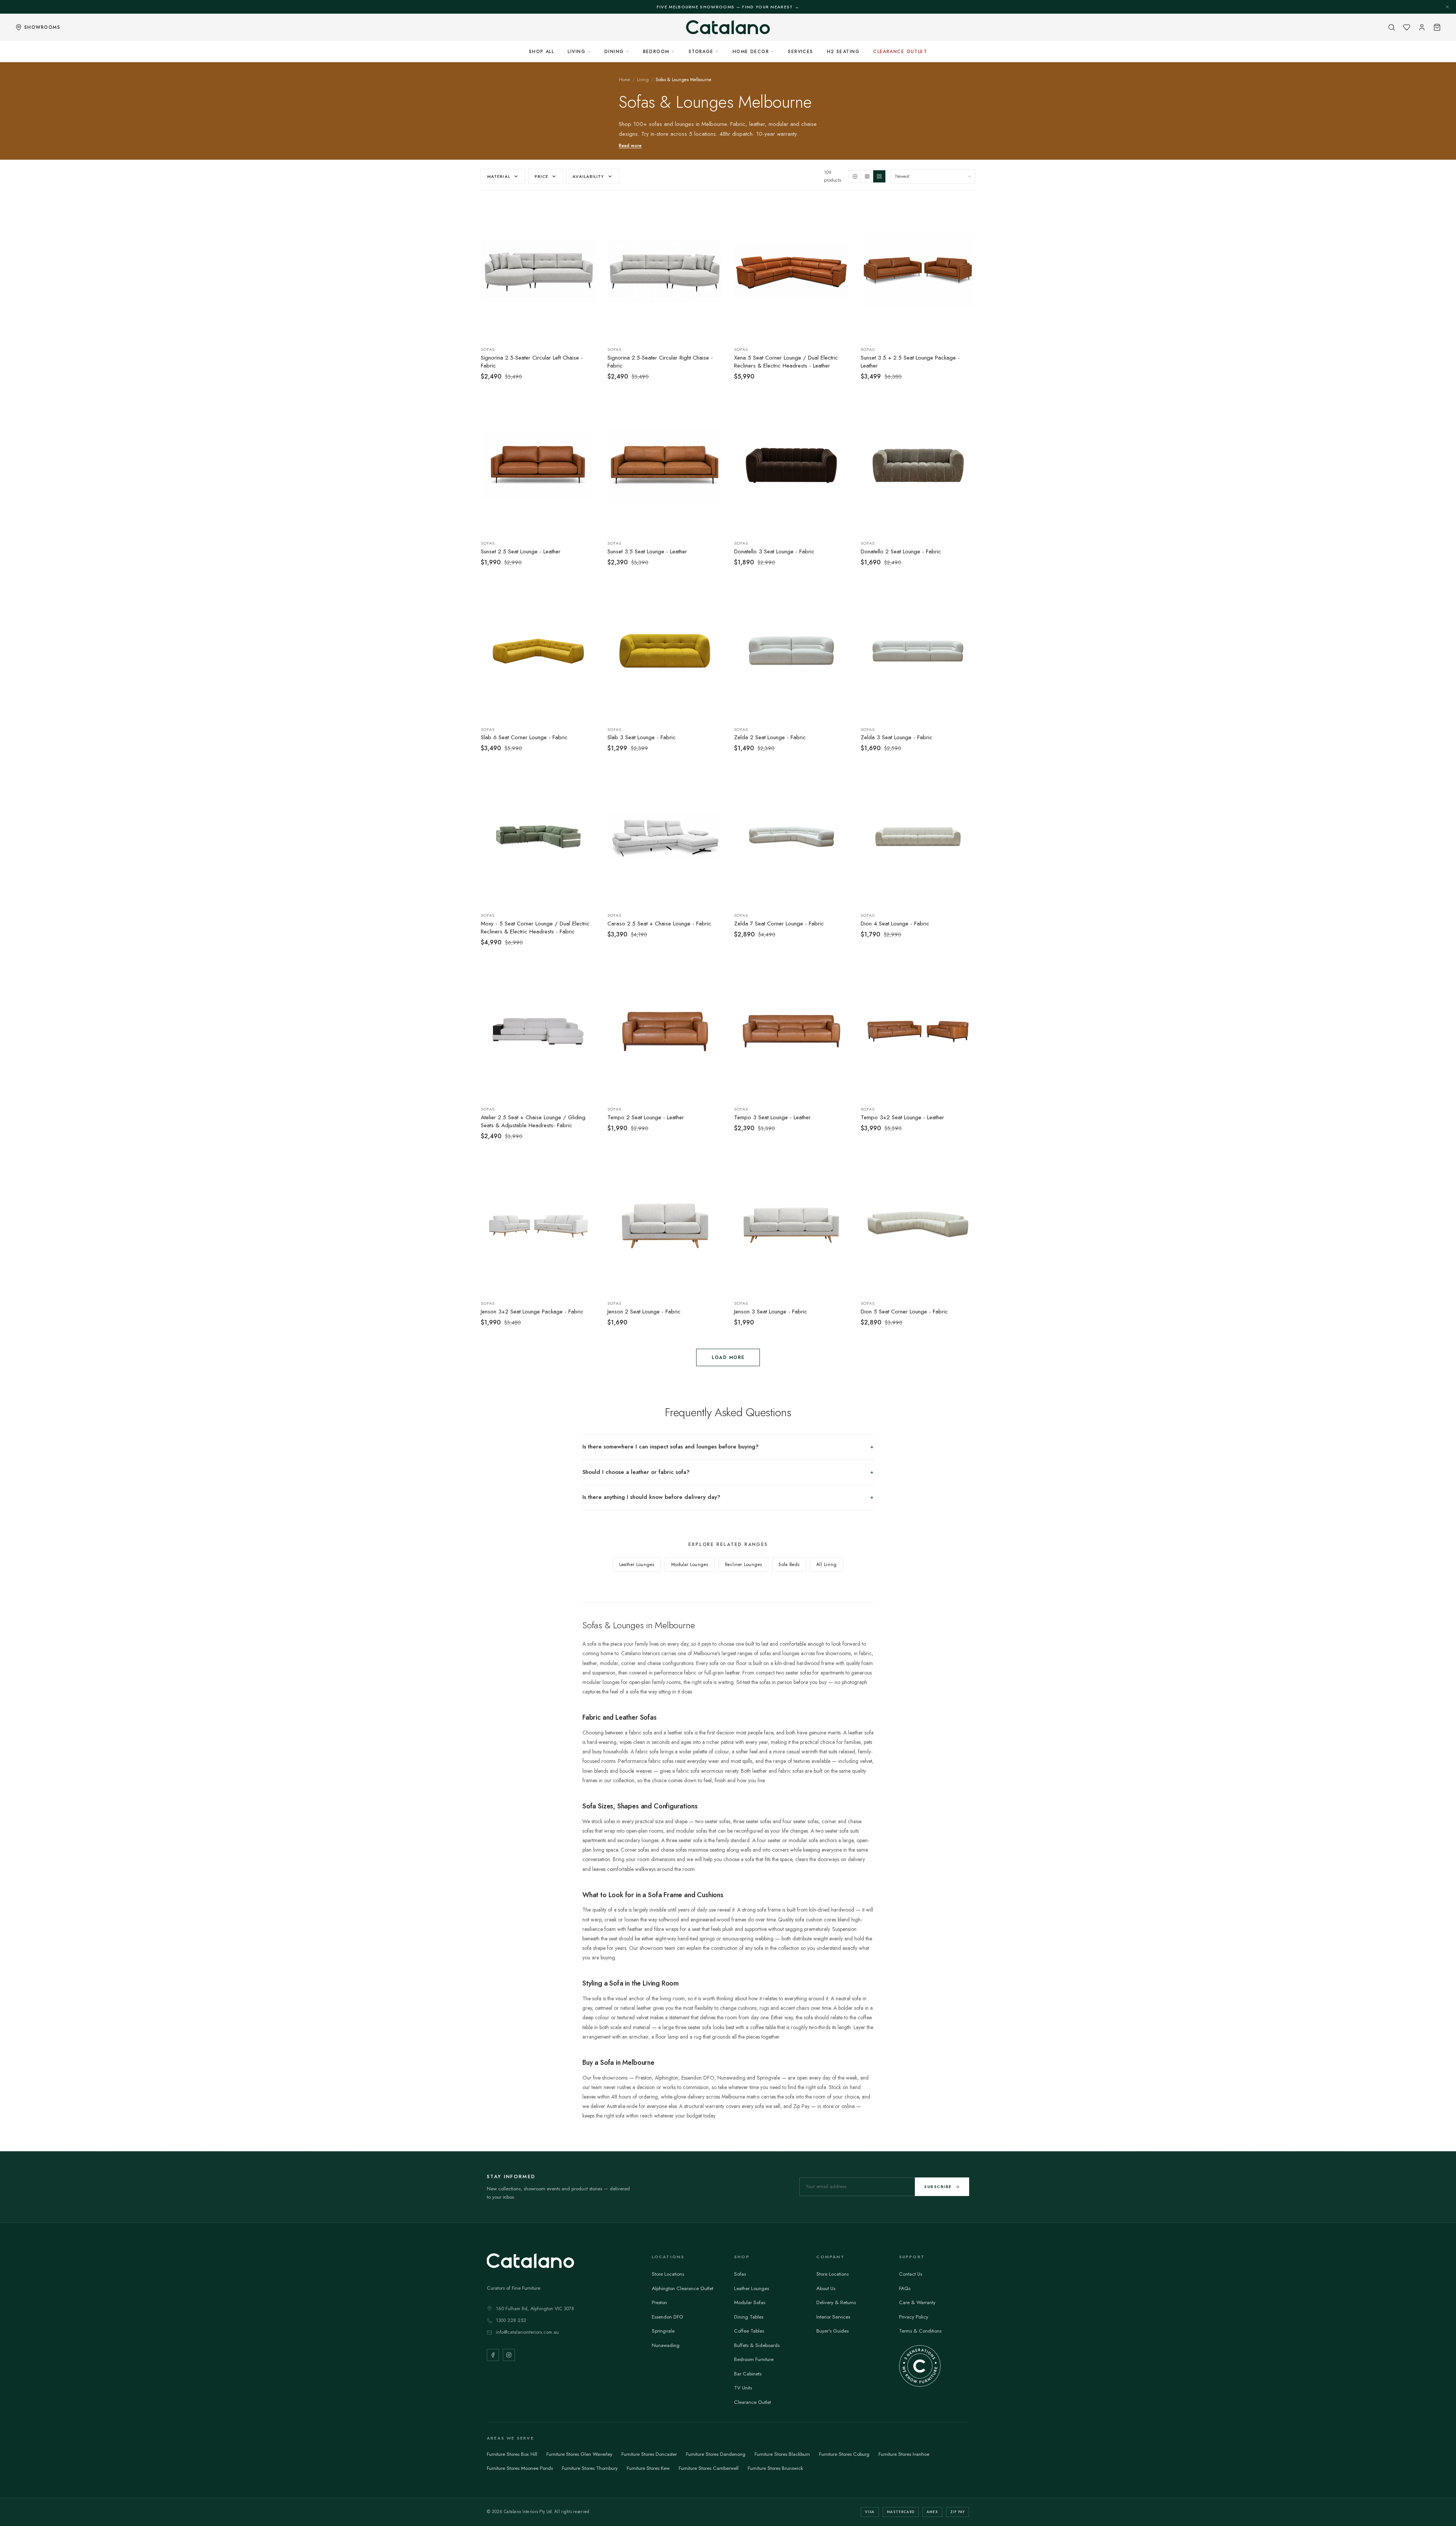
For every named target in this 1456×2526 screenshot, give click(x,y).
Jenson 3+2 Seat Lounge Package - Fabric (532, 1312)
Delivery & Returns (836, 2302)
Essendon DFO (668, 2317)
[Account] (1422, 27)
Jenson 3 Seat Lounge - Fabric (771, 1312)
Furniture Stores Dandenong (716, 2454)
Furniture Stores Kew (648, 2468)
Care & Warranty (917, 2302)
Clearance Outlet (752, 2402)
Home (624, 80)
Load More (728, 1357)
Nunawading (666, 2345)
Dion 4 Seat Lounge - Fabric (895, 924)
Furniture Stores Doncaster (649, 2454)
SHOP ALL (542, 52)
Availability (588, 176)
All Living (827, 1565)
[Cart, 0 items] (1437, 27)
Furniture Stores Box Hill (512, 2454)
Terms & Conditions (920, 2331)
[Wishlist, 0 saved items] (1407, 27)
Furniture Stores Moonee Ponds (520, 2468)
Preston (659, 2302)
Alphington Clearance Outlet (682, 2288)
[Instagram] (509, 2355)
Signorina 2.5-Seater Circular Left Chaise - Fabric (532, 362)
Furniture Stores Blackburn (782, 2454)
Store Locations (668, 2274)
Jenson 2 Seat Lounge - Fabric (644, 1312)
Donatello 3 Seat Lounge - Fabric (774, 552)
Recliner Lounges (744, 1565)
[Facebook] (493, 2355)
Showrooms (42, 27)
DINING (614, 52)
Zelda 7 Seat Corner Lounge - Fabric (779, 924)
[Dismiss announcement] (1447, 7)
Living (643, 80)
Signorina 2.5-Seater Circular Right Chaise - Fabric (660, 362)
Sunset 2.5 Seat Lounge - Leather (521, 552)
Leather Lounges (637, 1565)
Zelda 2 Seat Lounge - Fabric (770, 738)
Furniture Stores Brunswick (775, 2468)
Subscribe (938, 2187)
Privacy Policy (914, 2317)
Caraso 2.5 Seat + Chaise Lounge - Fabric (659, 924)
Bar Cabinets (748, 2374)
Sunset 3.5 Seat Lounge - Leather (647, 552)
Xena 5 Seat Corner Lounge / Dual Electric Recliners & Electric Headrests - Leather (786, 362)
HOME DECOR (751, 52)
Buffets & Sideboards (757, 2345)
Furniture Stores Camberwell (709, 2468)
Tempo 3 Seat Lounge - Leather (772, 1118)
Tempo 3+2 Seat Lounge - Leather (902, 1118)
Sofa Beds (789, 1565)
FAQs (905, 2288)
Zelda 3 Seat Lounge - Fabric (897, 738)
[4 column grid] (879, 176)
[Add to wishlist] (585, 210)
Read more (630, 146)
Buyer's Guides (832, 2331)
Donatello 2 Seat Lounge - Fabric (901, 552)
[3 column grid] (867, 176)
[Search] (1392, 27)
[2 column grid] (855, 176)
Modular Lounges (690, 1565)
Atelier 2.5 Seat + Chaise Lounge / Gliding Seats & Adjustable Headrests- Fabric (533, 1122)
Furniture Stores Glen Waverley (579, 2454)
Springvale (663, 2331)
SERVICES (801, 52)
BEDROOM (656, 52)
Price (542, 176)
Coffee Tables (749, 2331)
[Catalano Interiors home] (728, 27)
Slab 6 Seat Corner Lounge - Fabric (524, 738)
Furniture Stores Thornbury (590, 2468)
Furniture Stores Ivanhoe (904, 2454)
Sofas (740, 2274)
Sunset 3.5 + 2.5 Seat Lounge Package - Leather (910, 362)
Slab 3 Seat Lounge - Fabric (642, 738)
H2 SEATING (843, 52)
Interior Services (833, 2317)
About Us (826, 2288)
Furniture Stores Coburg (844, 2454)
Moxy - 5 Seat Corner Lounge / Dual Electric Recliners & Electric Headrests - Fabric (535, 928)
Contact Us (911, 2274)
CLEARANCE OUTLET (900, 52)
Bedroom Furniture (754, 2359)
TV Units (743, 2388)
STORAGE (701, 52)
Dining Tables (749, 2317)
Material (499, 176)
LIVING (577, 52)
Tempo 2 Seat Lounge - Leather (646, 1118)
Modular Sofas (750, 2302)
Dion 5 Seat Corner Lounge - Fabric (904, 1312)
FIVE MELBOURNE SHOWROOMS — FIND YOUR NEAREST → (728, 7)
